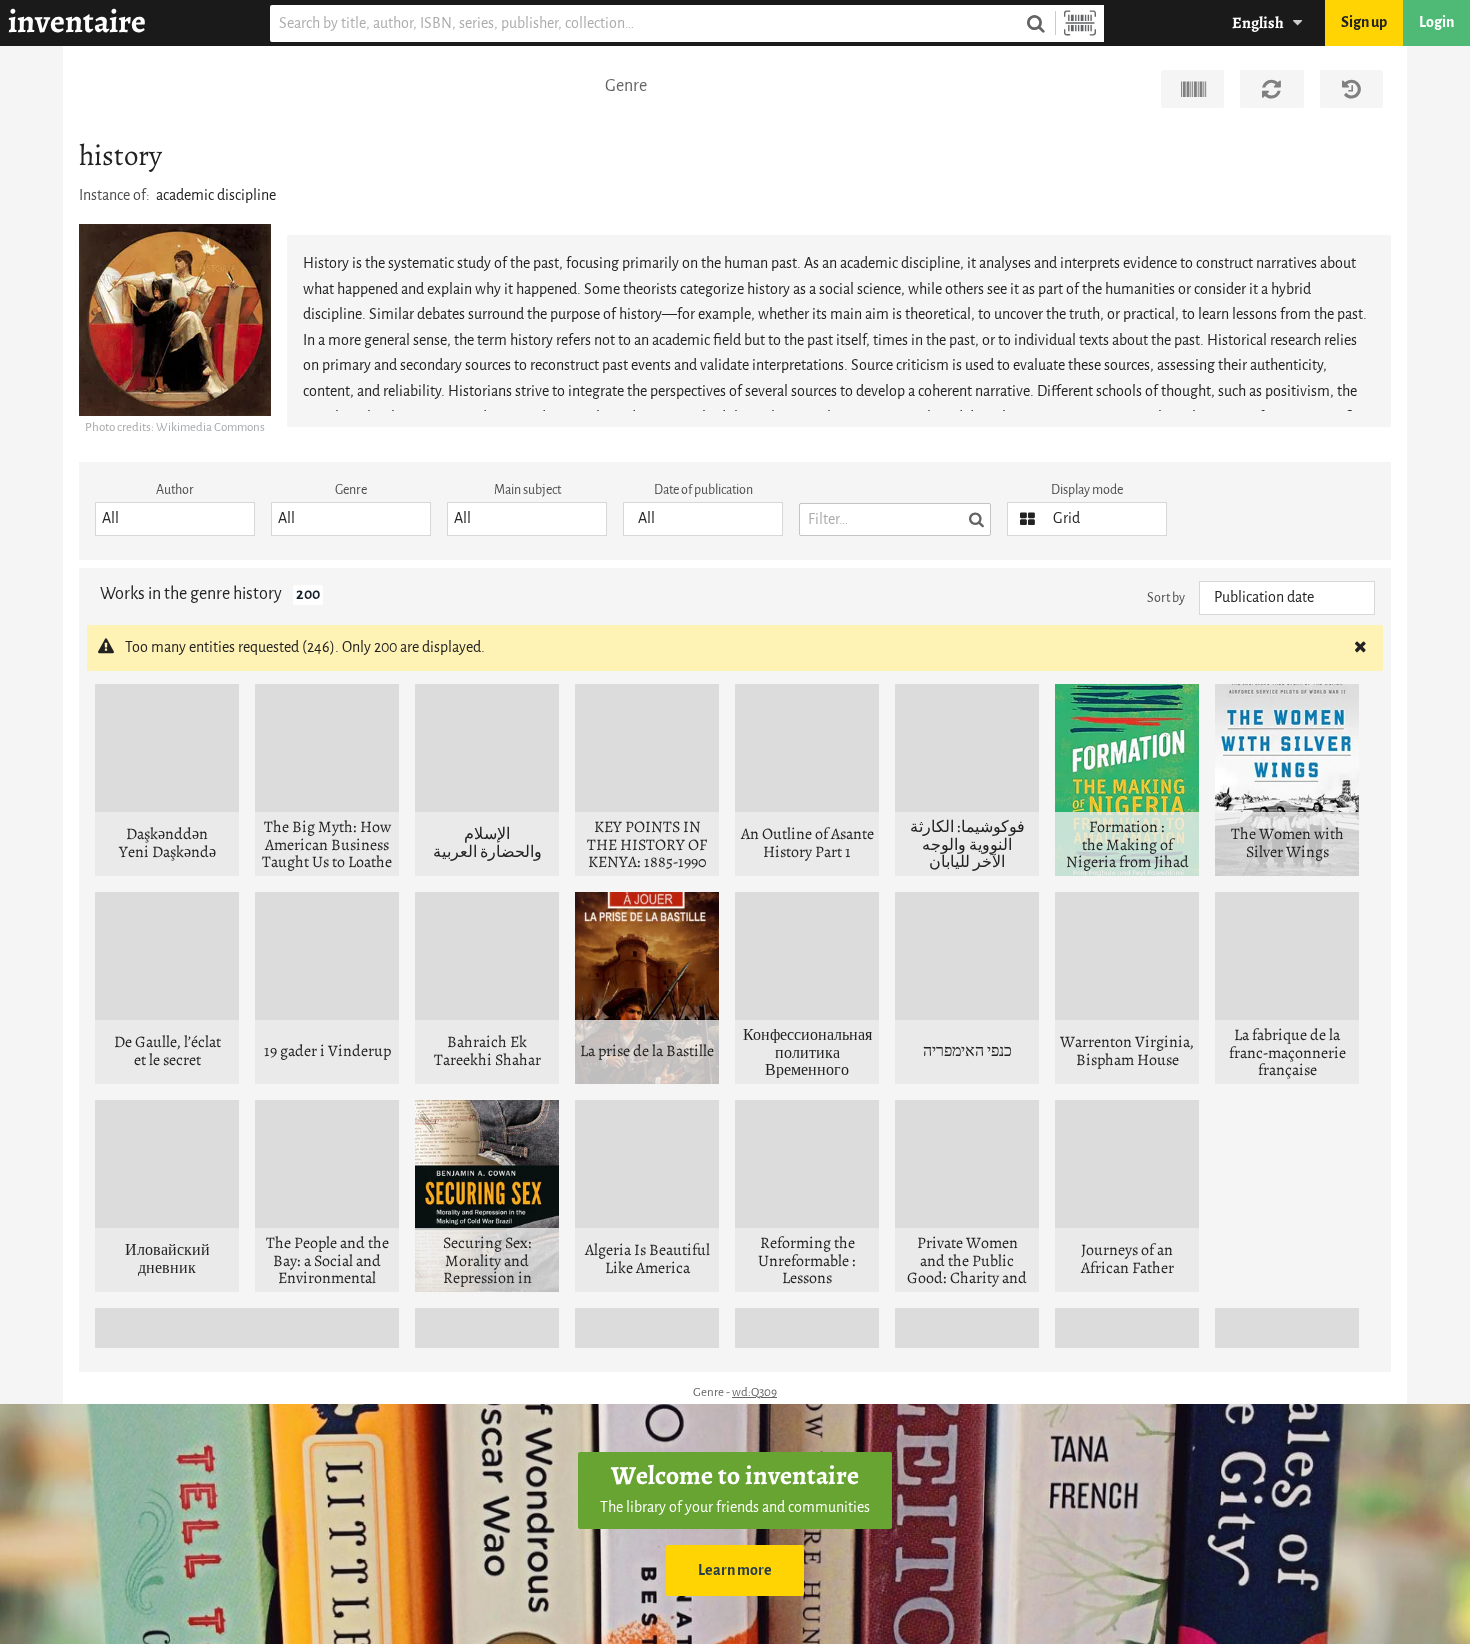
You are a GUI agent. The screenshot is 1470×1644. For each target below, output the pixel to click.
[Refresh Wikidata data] (1271, 89)
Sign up (1364, 22)
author (175, 489)
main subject (527, 489)
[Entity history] (1351, 89)
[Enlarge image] (175, 320)
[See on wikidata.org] (1192, 89)
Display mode (1087, 489)
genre (351, 489)
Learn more (735, 1570)
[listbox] (175, 519)
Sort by (1166, 597)
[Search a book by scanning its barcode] (1080, 23)
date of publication (703, 489)
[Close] (1360, 648)
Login (1436, 22)
